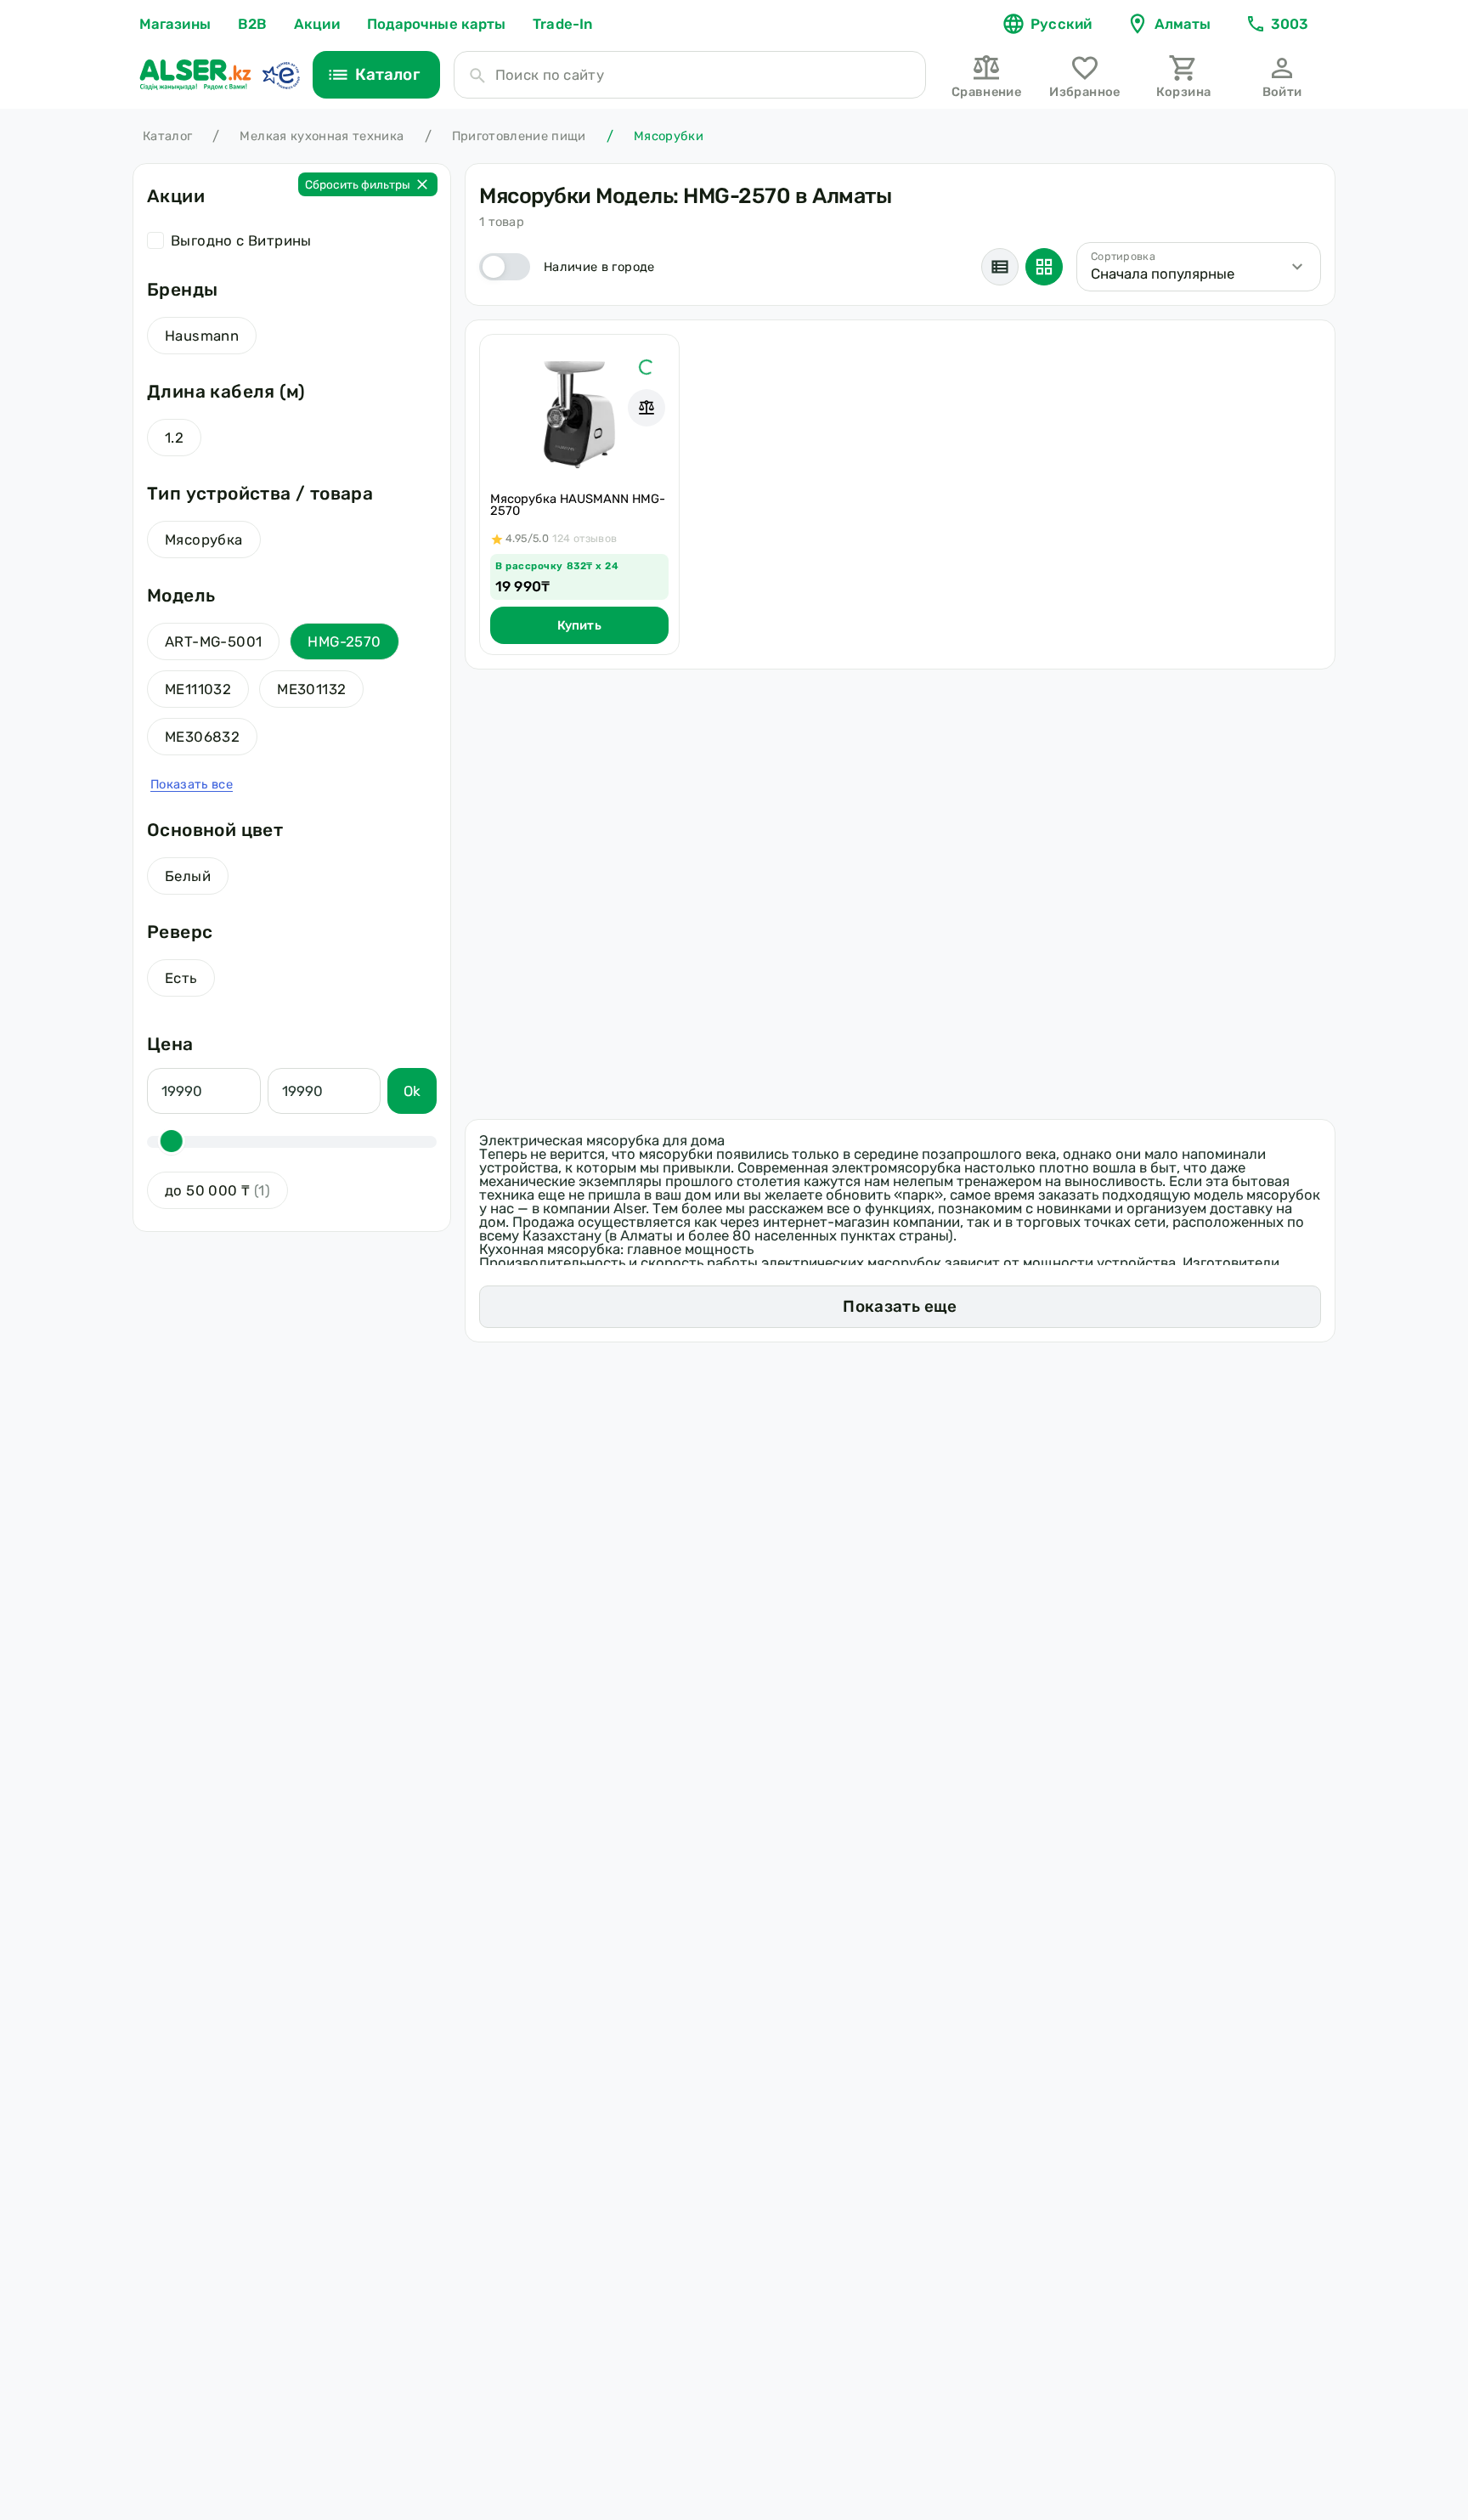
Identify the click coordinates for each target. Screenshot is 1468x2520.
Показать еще (900, 1306)
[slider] (172, 1141)
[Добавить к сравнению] (646, 408)
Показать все (192, 784)
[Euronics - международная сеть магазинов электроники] (280, 75)
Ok (412, 1091)
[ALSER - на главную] (195, 75)
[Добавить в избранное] (646, 367)
